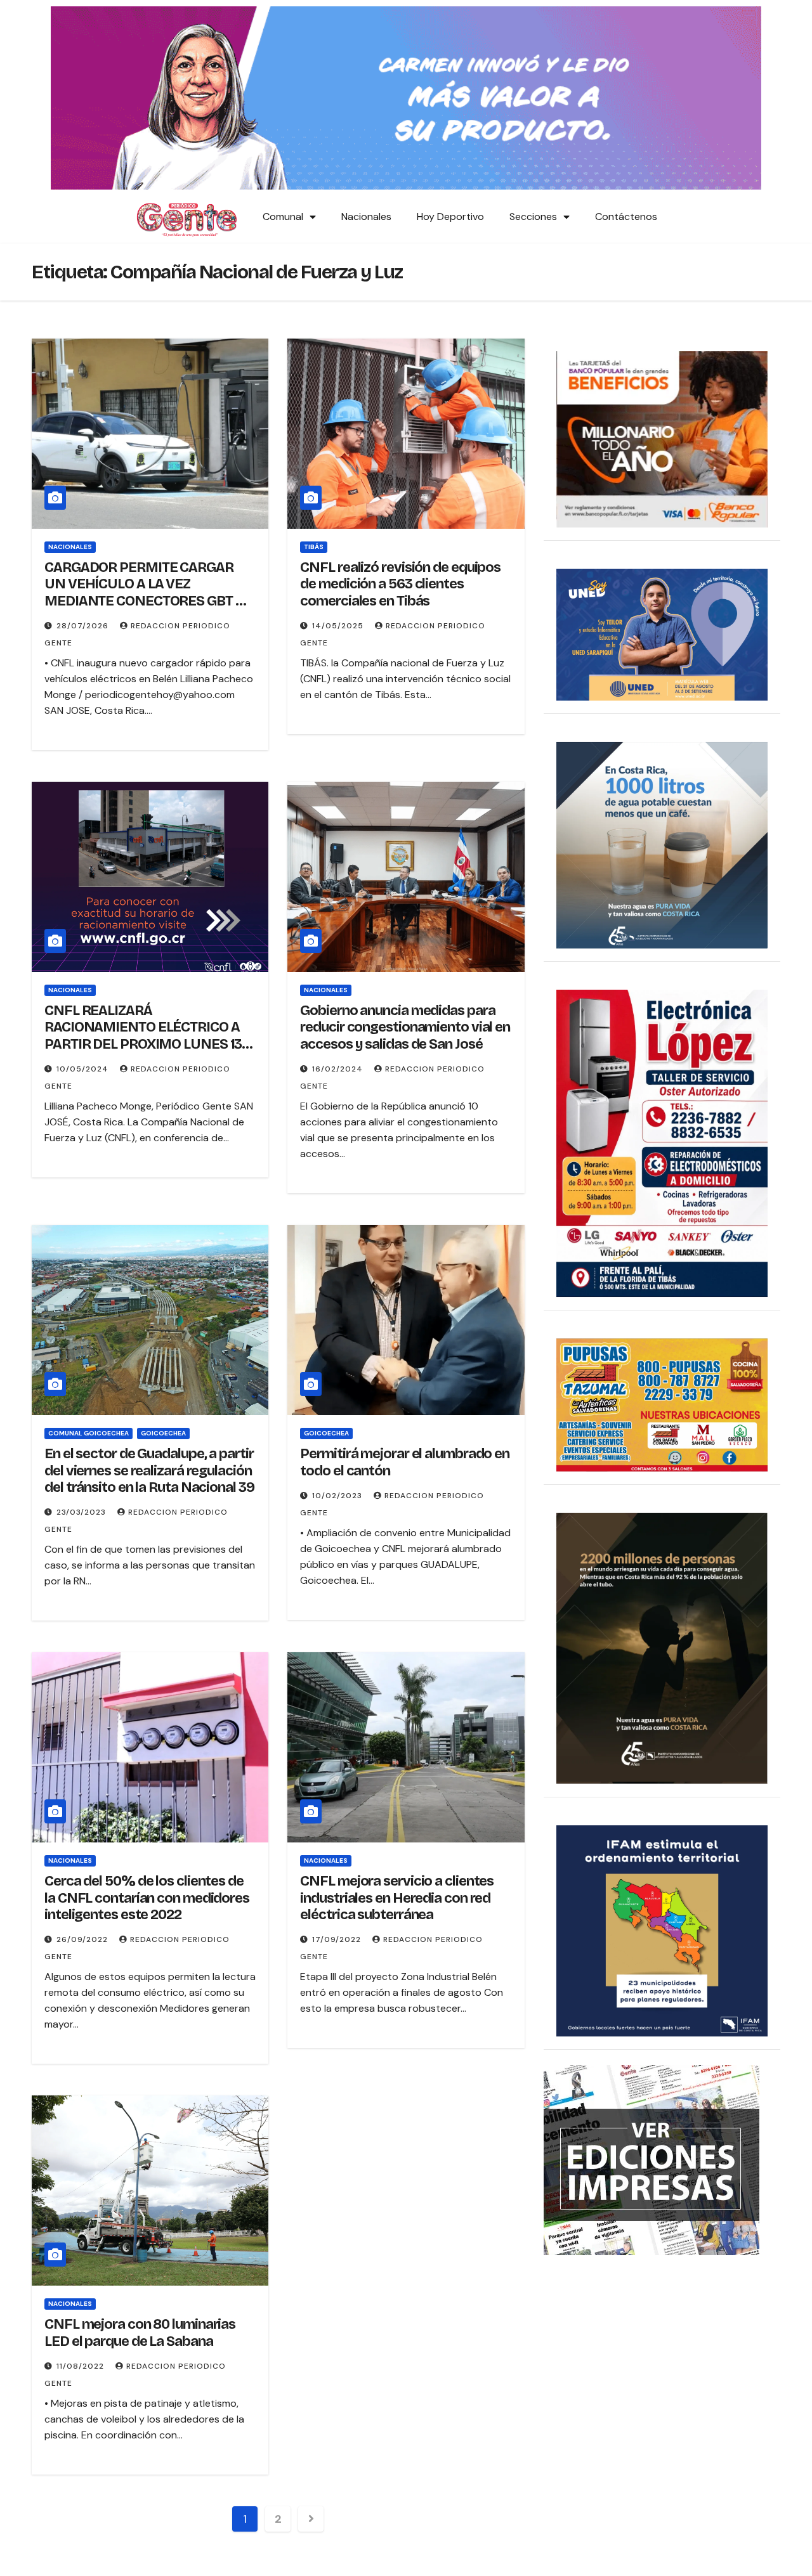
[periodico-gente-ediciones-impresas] (652, 2159)
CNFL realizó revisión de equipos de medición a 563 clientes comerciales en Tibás (400, 584)
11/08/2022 (82, 2366)
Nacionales (366, 217)
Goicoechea (163, 1433)
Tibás (314, 547)
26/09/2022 (83, 1939)
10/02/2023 (338, 1496)
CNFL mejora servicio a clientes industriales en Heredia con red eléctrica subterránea (397, 1898)
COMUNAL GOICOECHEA (88, 1433)
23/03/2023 (82, 1512)
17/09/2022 (338, 1939)
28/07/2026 (84, 626)
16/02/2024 (339, 1069)
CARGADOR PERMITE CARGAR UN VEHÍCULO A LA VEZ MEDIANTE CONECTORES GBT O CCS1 (145, 592)
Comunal (283, 217)
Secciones (533, 217)
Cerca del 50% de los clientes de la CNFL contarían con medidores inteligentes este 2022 (147, 1898)
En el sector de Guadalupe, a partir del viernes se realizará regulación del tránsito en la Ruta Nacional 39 (149, 1471)
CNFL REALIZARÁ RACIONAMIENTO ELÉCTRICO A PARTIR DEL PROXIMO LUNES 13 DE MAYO (143, 1036)
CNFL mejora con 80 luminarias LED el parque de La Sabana (140, 2333)
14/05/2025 (339, 626)
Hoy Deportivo (450, 217)
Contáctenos (626, 217)
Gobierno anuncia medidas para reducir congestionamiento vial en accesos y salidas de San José (405, 1027)
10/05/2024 (84, 1069)
